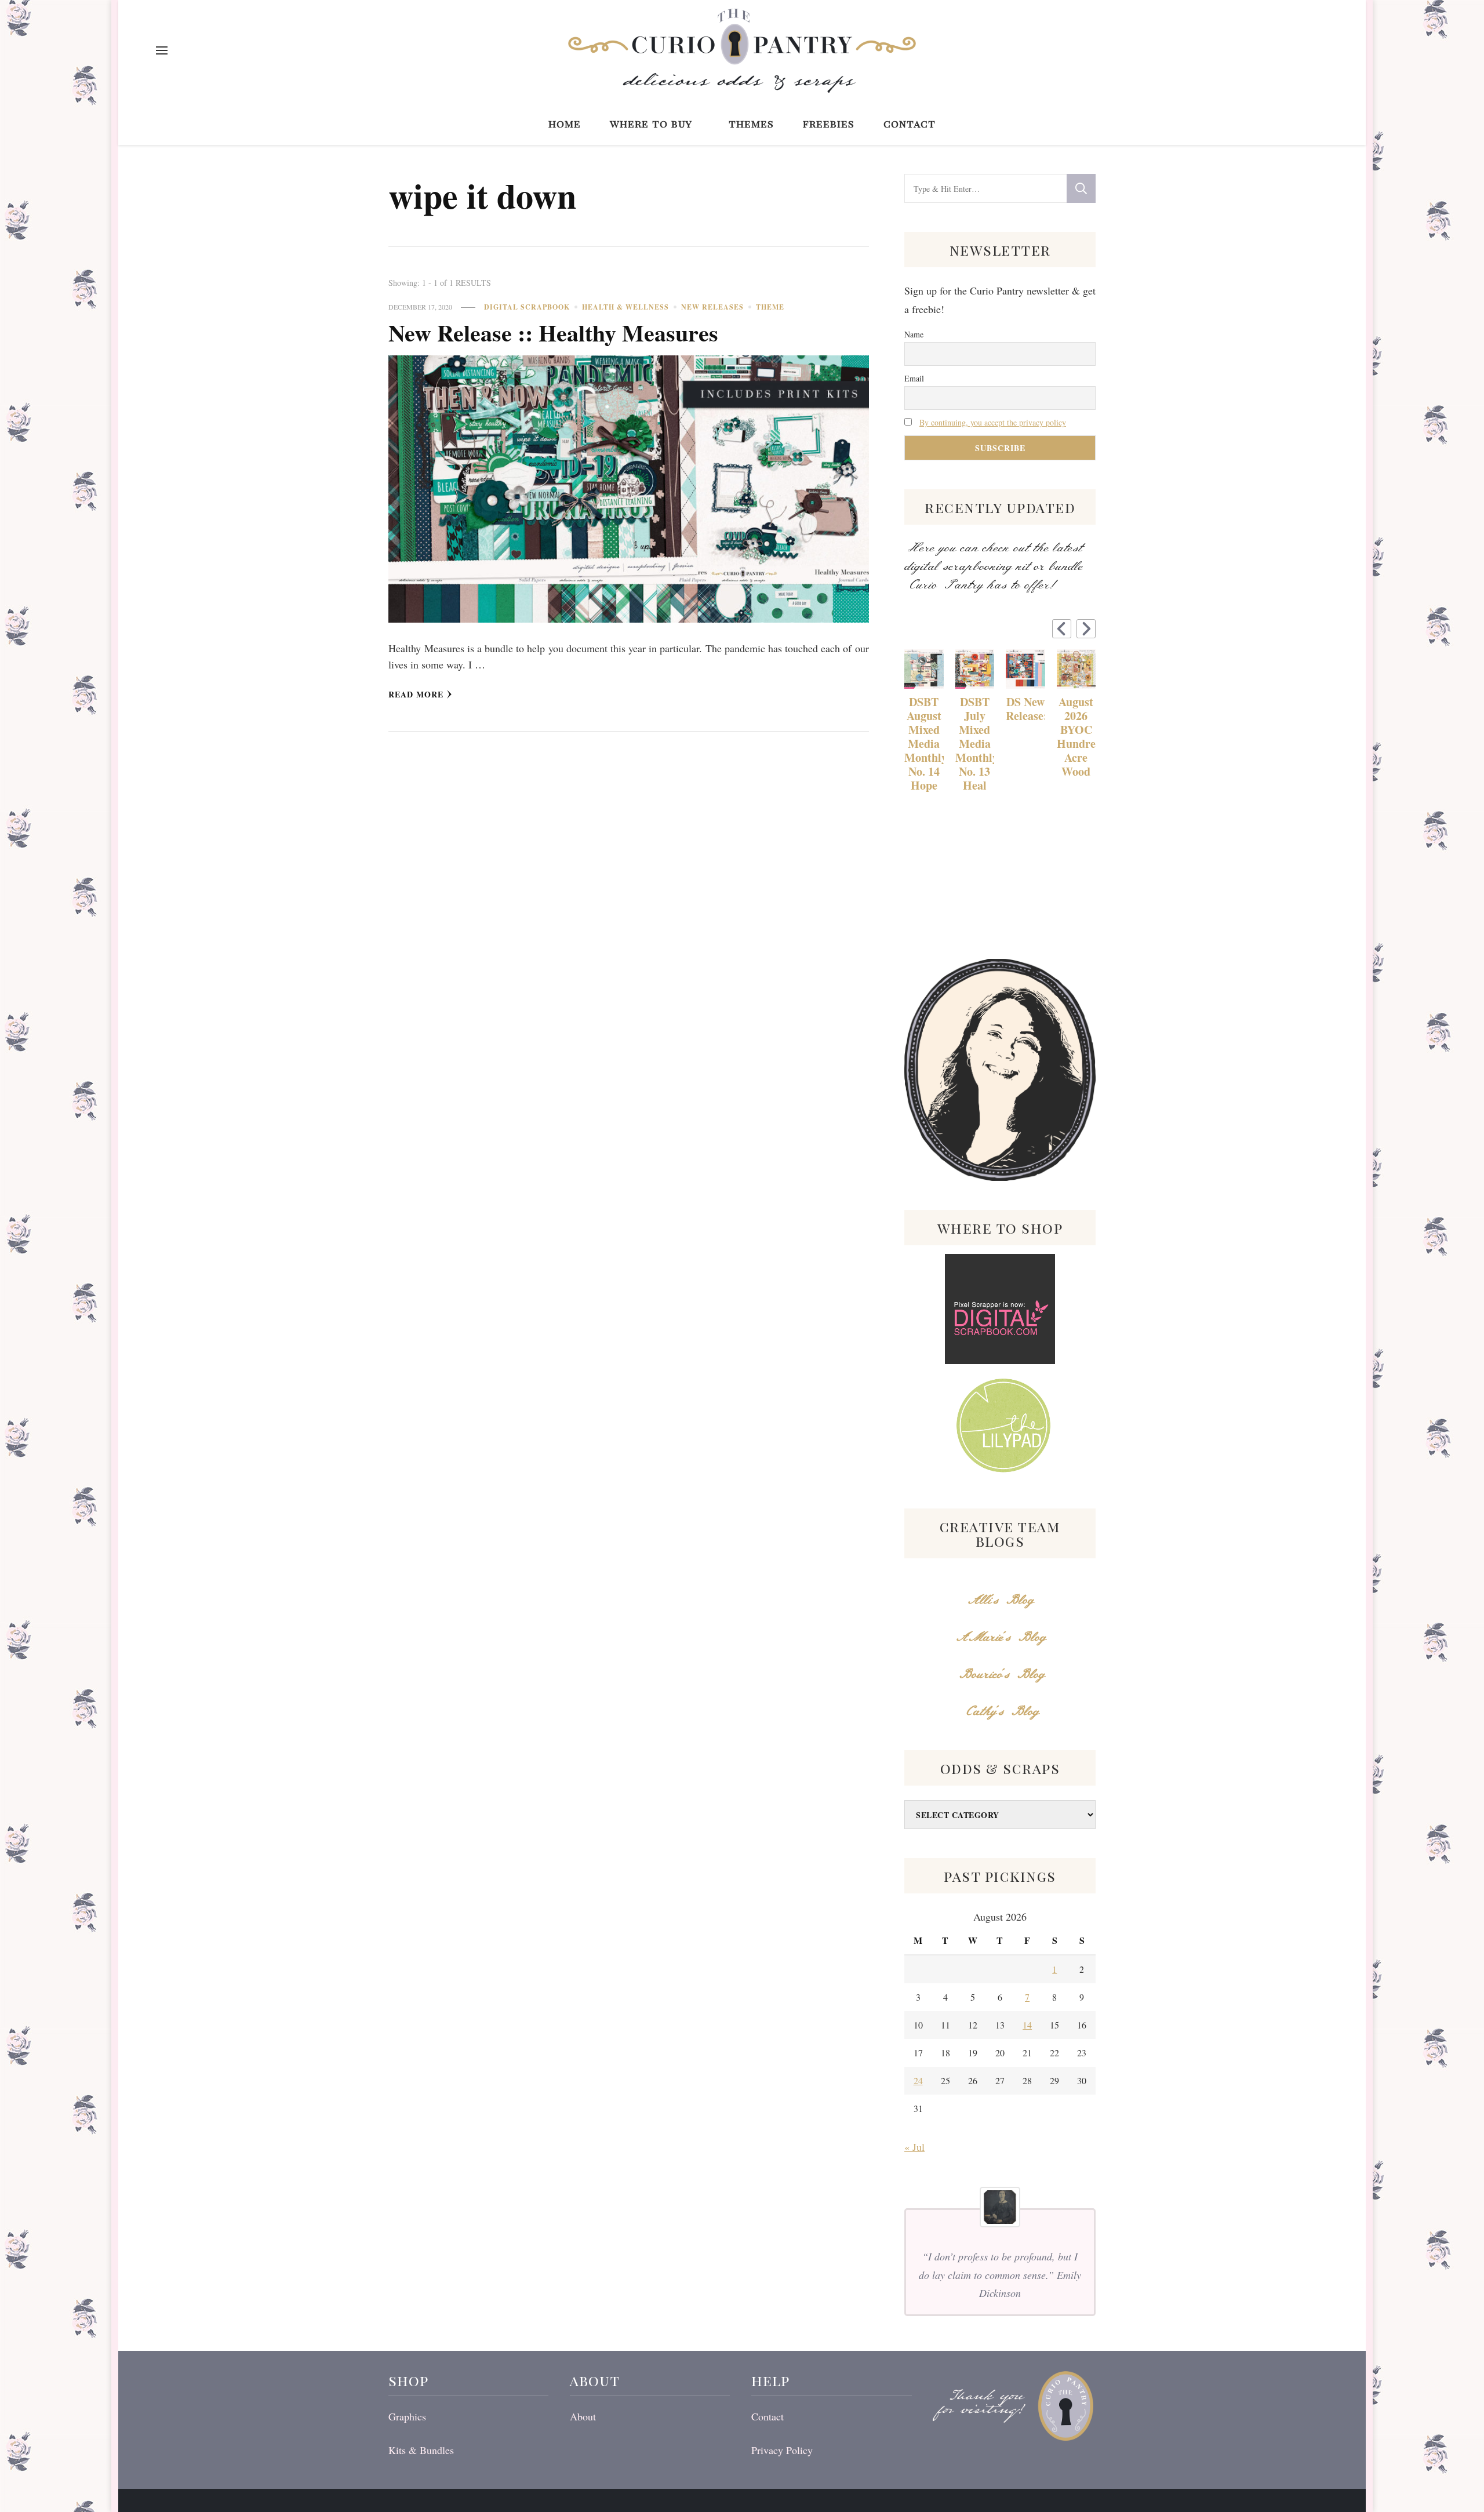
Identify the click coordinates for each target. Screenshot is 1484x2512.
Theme (770, 307)
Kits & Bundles (421, 2450)
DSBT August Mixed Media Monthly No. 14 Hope (924, 744)
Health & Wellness (625, 307)
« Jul (914, 2147)
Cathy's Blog (1000, 1712)
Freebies (829, 123)
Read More (416, 694)
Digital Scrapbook (527, 307)
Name (914, 334)
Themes (751, 123)
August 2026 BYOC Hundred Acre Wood (1076, 737)
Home (565, 123)
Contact (910, 123)
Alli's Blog (1000, 1600)
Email (914, 378)
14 (1027, 2025)
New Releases (712, 307)
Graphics (407, 2416)
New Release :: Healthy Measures (553, 332)
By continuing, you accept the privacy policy (993, 422)
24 (918, 2080)
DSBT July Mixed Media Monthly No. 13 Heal (975, 744)
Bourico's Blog (1000, 1675)
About (583, 2416)
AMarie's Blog (1000, 1637)
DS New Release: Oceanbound (1025, 709)
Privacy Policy (782, 2450)
